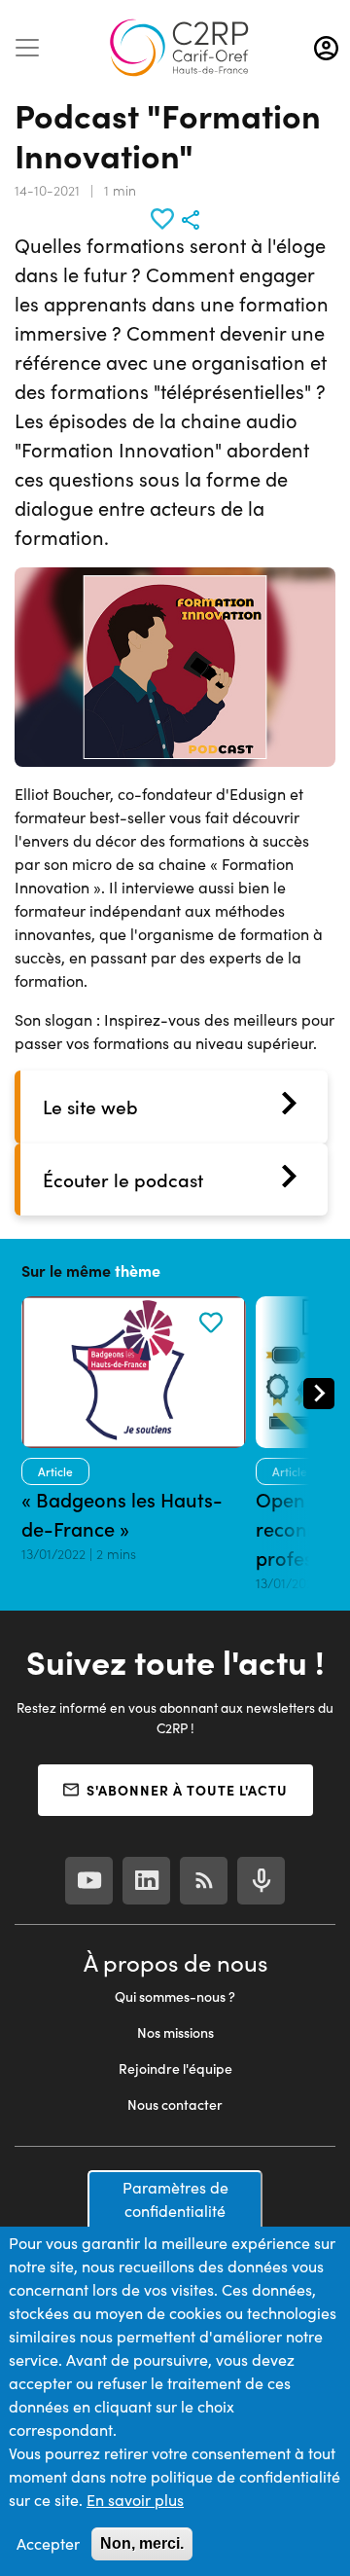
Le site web (90, 1107)
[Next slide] (319, 1394)
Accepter (48, 2543)
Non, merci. (142, 2543)
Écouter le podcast (123, 1179)
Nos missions (175, 2032)
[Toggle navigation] (27, 48)
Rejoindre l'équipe (175, 2068)
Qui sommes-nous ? (175, 1996)
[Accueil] (179, 48)
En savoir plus (135, 2500)
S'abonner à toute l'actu (187, 1790)
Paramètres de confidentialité (175, 2199)
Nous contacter (175, 2104)
